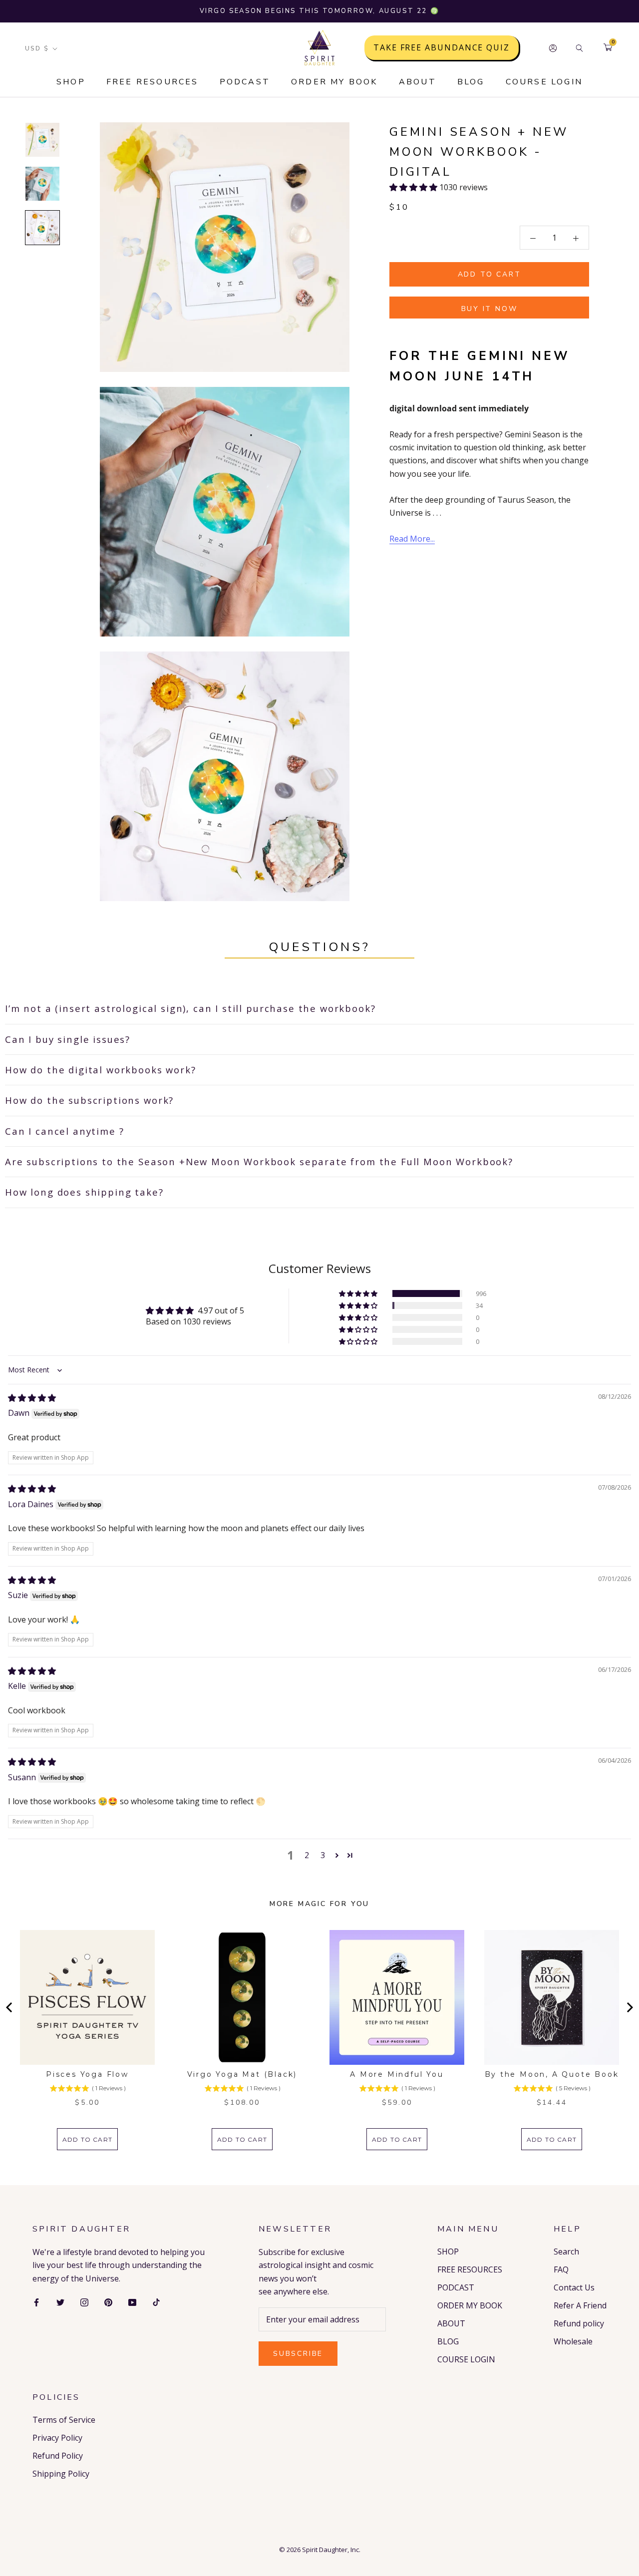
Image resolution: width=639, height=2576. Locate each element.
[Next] (629, 2007)
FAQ (561, 2269)
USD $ (37, 48)
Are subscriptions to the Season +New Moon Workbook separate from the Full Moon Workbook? (259, 1161)
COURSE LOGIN (544, 82)
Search (566, 2252)
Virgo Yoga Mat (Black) (242, 2074)
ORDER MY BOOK (334, 82)
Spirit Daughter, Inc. (331, 2550)
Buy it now (489, 309)
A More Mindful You (397, 2074)
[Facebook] (36, 2301)
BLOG (471, 82)
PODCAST (245, 82)
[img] (32, 1398)
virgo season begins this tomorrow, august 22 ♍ (320, 11)
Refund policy (579, 2323)
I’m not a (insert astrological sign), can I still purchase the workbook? (190, 1008)
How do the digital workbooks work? (101, 1070)
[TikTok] (156, 2301)
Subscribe (298, 2354)
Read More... (412, 539)
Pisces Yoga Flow (87, 2074)
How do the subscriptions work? (89, 1100)
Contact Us (574, 2287)
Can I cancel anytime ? (64, 1131)
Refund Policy (58, 2456)
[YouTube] (132, 2301)
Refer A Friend (580, 2305)
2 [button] (307, 1855)
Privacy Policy (57, 2438)
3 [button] (323, 1855)
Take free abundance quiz (442, 48)
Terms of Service (64, 2420)
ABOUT (418, 82)
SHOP (71, 82)
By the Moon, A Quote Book (552, 2074)
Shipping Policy (61, 2474)
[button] (414, 187)
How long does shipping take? (84, 1192)
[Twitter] (60, 2301)
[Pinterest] (108, 2301)
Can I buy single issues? (68, 1039)
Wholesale (573, 2341)
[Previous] (10, 2007)
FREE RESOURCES (153, 82)
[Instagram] (84, 2301)
